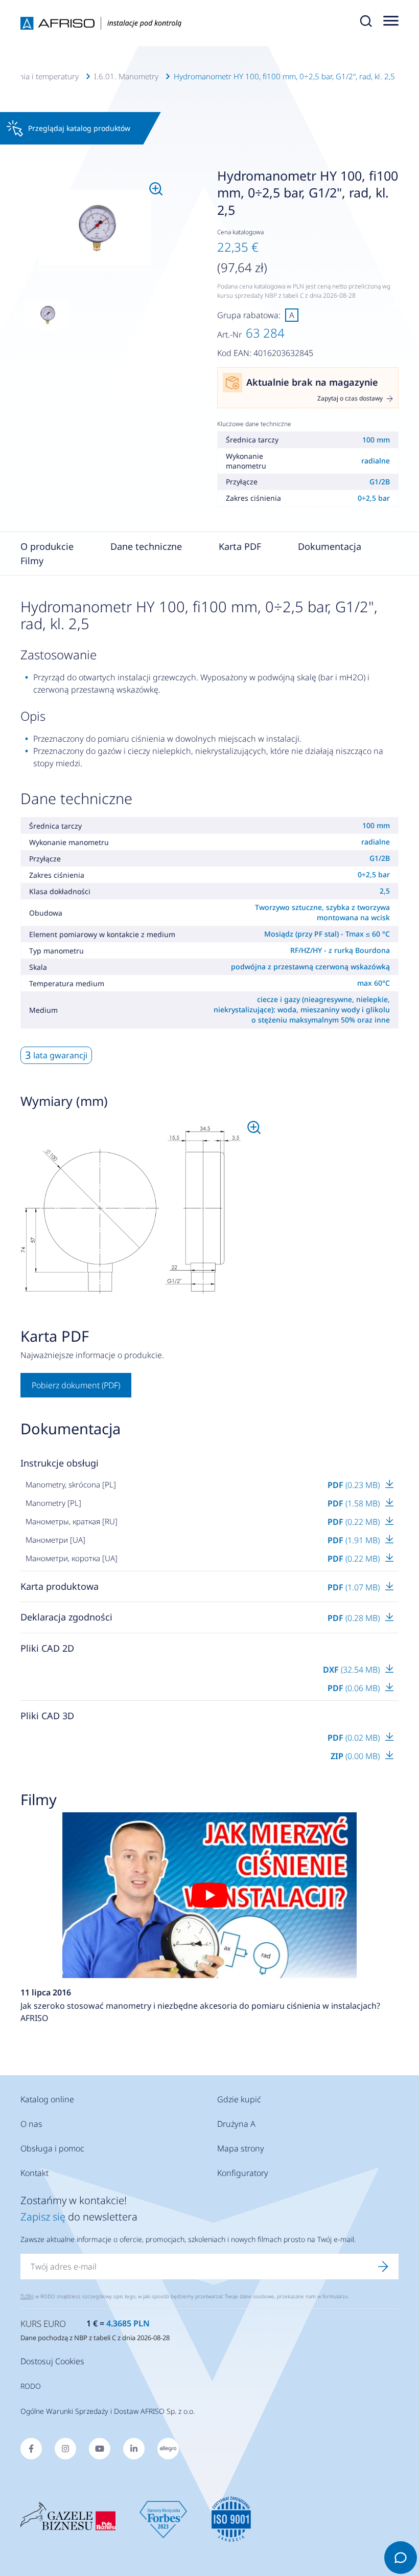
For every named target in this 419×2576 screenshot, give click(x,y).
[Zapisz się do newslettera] (383, 2267)
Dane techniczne (146, 546)
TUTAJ (27, 2296)
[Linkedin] (134, 2449)
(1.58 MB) (355, 1503)
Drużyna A (236, 2124)
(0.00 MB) (356, 1756)
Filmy (32, 561)
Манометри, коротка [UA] (72, 1558)
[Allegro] (168, 2449)
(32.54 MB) (352, 1670)
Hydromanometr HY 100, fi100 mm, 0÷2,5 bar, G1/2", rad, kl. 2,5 (284, 76)
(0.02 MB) (355, 1738)
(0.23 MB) (355, 1485)
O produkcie (47, 546)
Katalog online (47, 2099)
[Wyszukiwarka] (366, 23)
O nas (31, 2124)
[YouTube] (100, 2449)
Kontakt (34, 2173)
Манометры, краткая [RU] (72, 1521)
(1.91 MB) (355, 1540)
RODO (31, 2386)
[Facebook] (31, 2449)
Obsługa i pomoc (52, 2148)
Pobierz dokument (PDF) (76, 1385)
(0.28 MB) (355, 1618)
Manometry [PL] (53, 1503)
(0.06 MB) (355, 1688)
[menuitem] (95, 228)
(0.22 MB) (355, 1522)
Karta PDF (240, 546)
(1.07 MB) (355, 1587)
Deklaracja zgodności (66, 1617)
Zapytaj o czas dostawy (350, 398)
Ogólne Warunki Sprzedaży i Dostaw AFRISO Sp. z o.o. (108, 2411)
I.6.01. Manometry (126, 76)
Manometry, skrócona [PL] (71, 1484)
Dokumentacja (330, 546)
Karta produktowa (60, 1586)
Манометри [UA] (55, 1540)
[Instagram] (65, 2449)
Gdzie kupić (239, 2099)
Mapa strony (241, 2148)
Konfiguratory (243, 2173)
